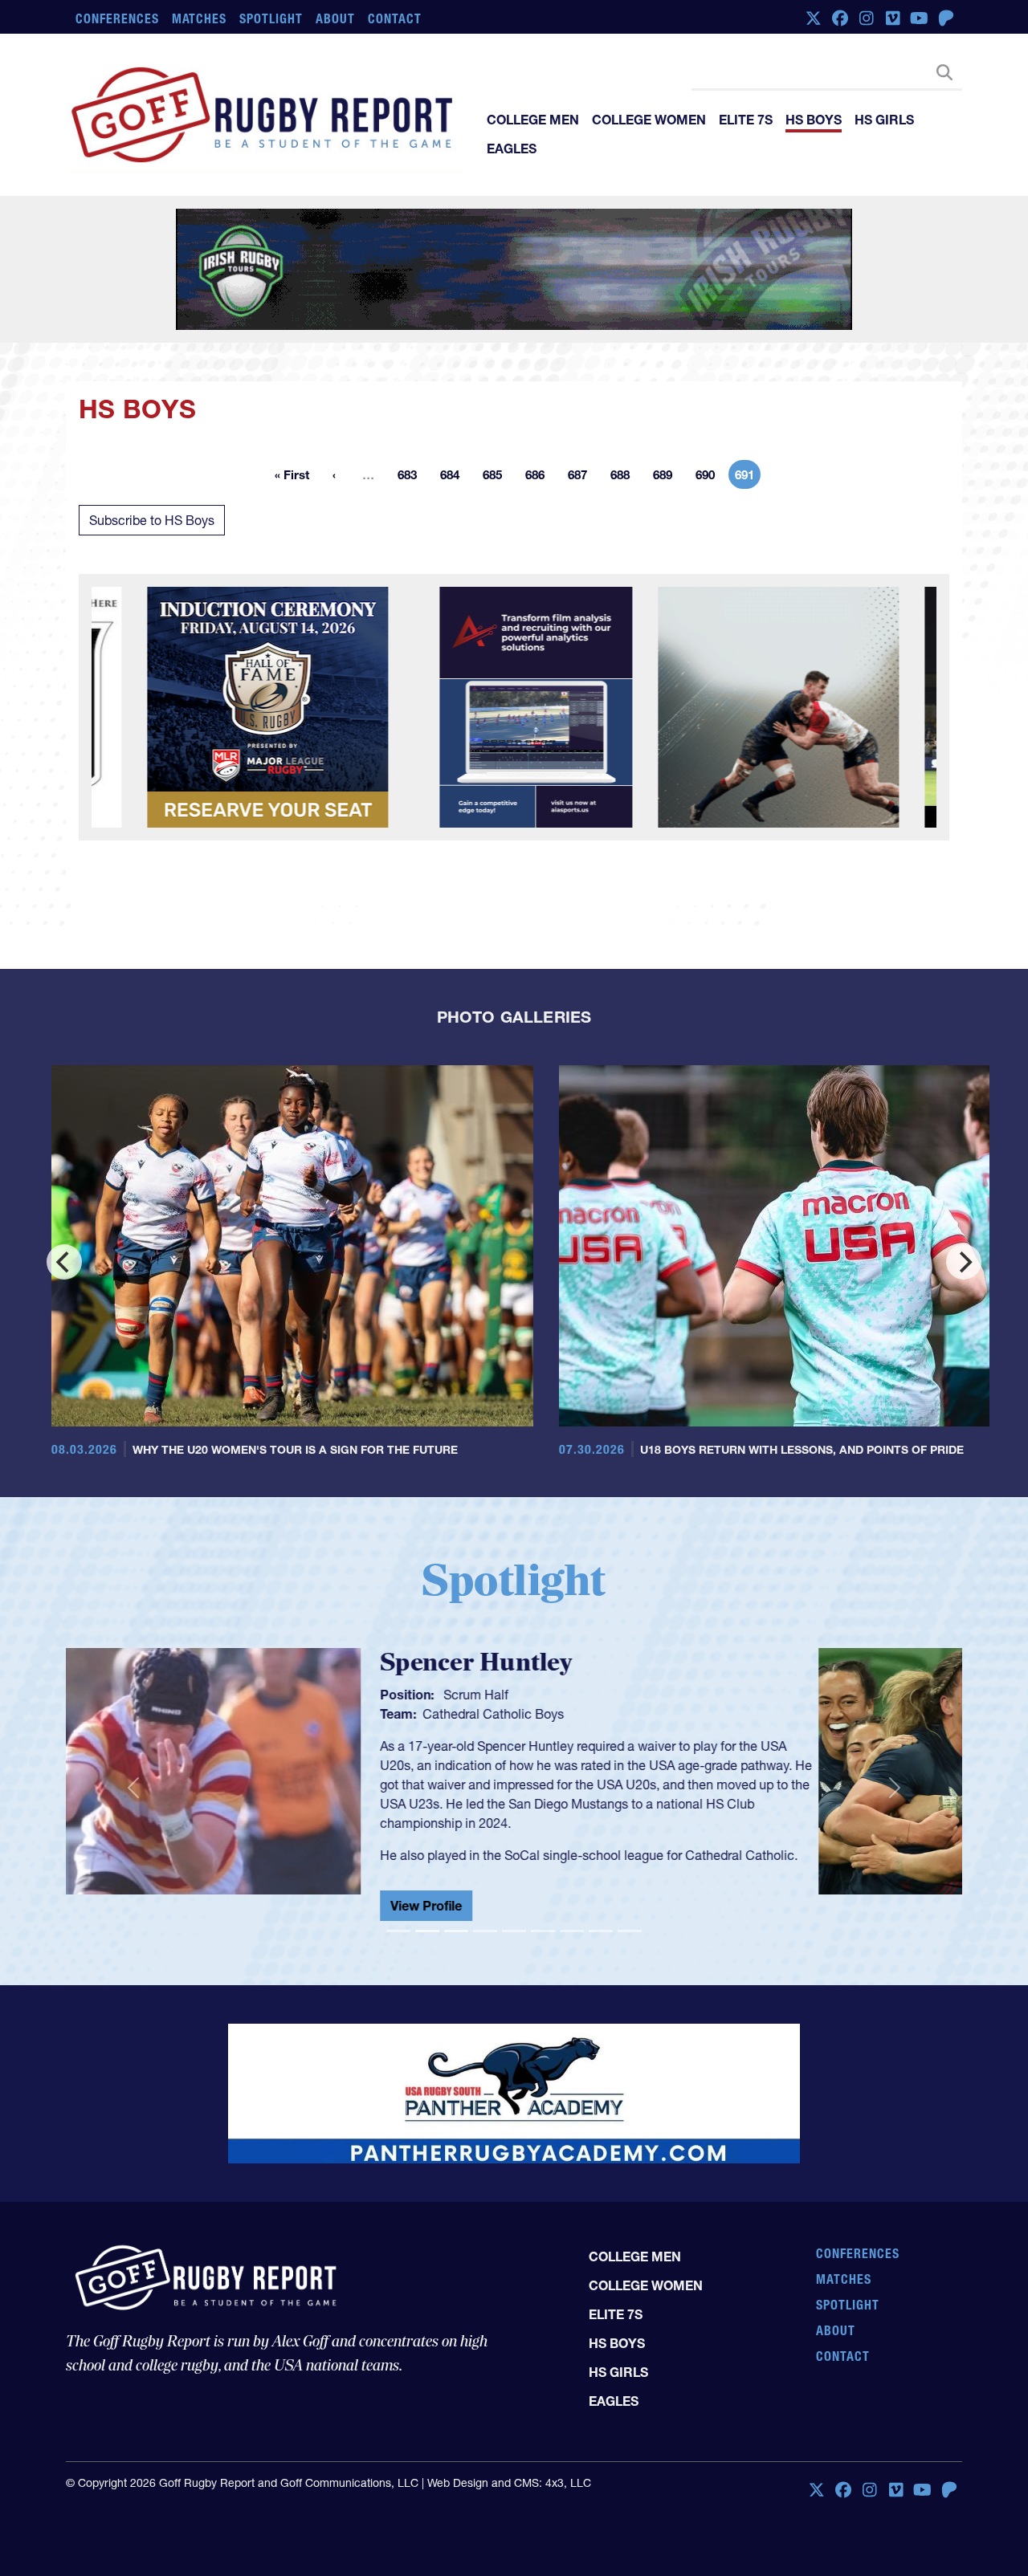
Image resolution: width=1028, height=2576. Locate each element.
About (335, 18)
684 (455, 478)
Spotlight (271, 18)
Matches (200, 18)
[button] (133, 1788)
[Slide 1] (398, 1931)
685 (497, 478)
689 (667, 478)
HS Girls (884, 120)
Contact (395, 18)
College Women (649, 120)
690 (710, 478)
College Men (533, 120)
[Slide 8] (601, 1931)
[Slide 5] (514, 1931)
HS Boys (814, 120)
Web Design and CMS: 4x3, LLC (509, 2483)
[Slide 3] (456, 1931)
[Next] (964, 1262)
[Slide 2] (427, 1931)
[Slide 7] (572, 1931)
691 (748, 478)
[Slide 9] (630, 1931)
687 (582, 478)
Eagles (512, 149)
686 (540, 478)
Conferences (117, 18)
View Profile (570, 1912)
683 (412, 478)
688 (625, 478)
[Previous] (64, 1262)
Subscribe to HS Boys (152, 520)
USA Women (603, 1714)
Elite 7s (746, 120)
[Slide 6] (543, 1931)
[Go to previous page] (334, 474)
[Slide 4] (485, 1931)
